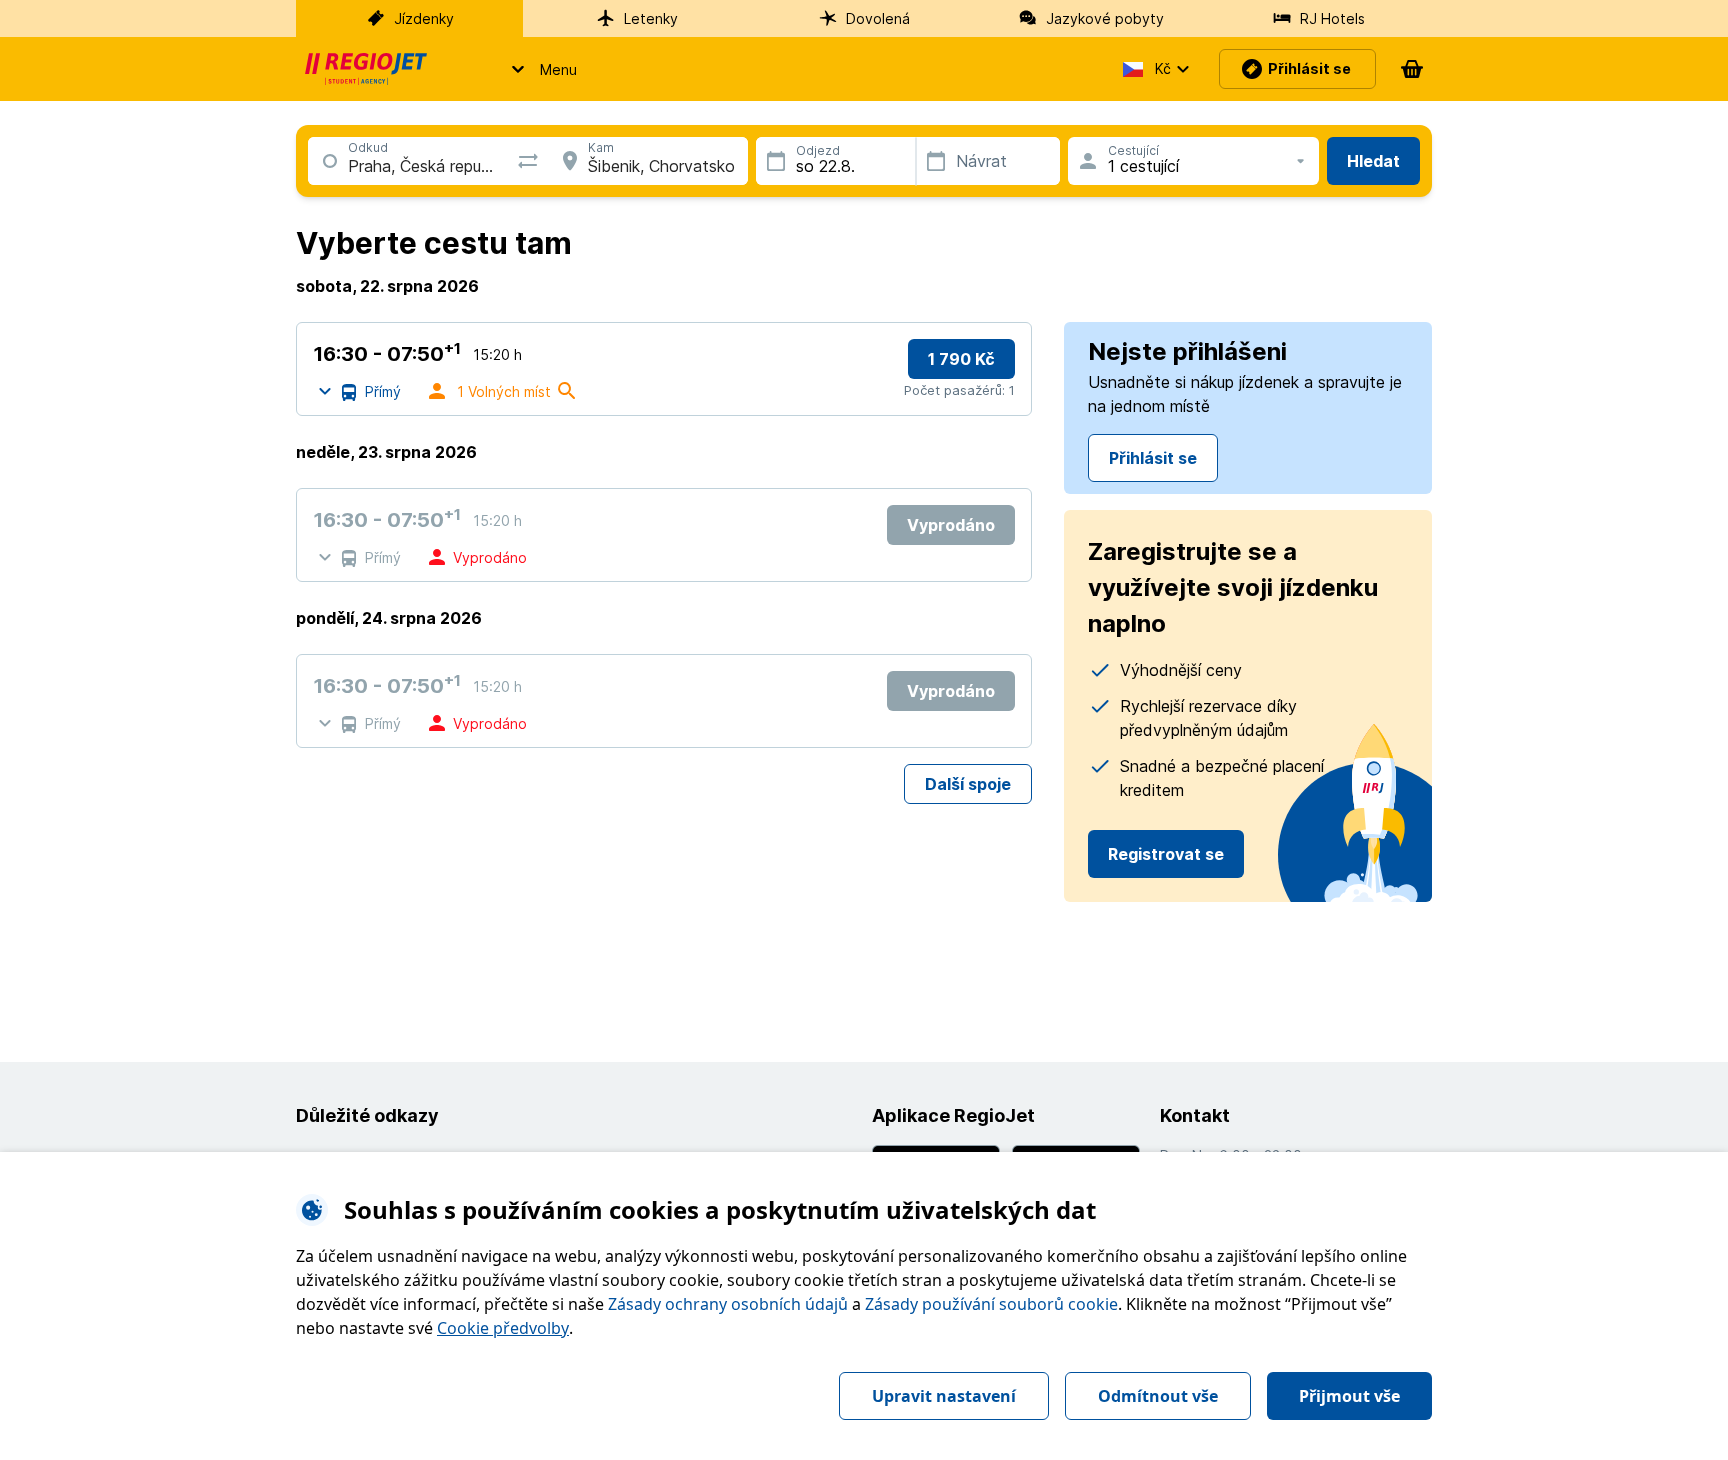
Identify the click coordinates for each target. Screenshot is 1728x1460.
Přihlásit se (1153, 458)
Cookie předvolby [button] (503, 1328)
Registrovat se (1166, 854)
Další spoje (968, 784)
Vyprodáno (951, 525)
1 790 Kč (961, 359)
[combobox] (348, 166)
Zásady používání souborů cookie (991, 1304)
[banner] (366, 69)
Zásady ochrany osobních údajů (728, 1304)
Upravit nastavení (944, 1396)
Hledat (1373, 161)
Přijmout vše (1349, 1396)
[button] (538, 69)
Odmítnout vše (1158, 1396)
